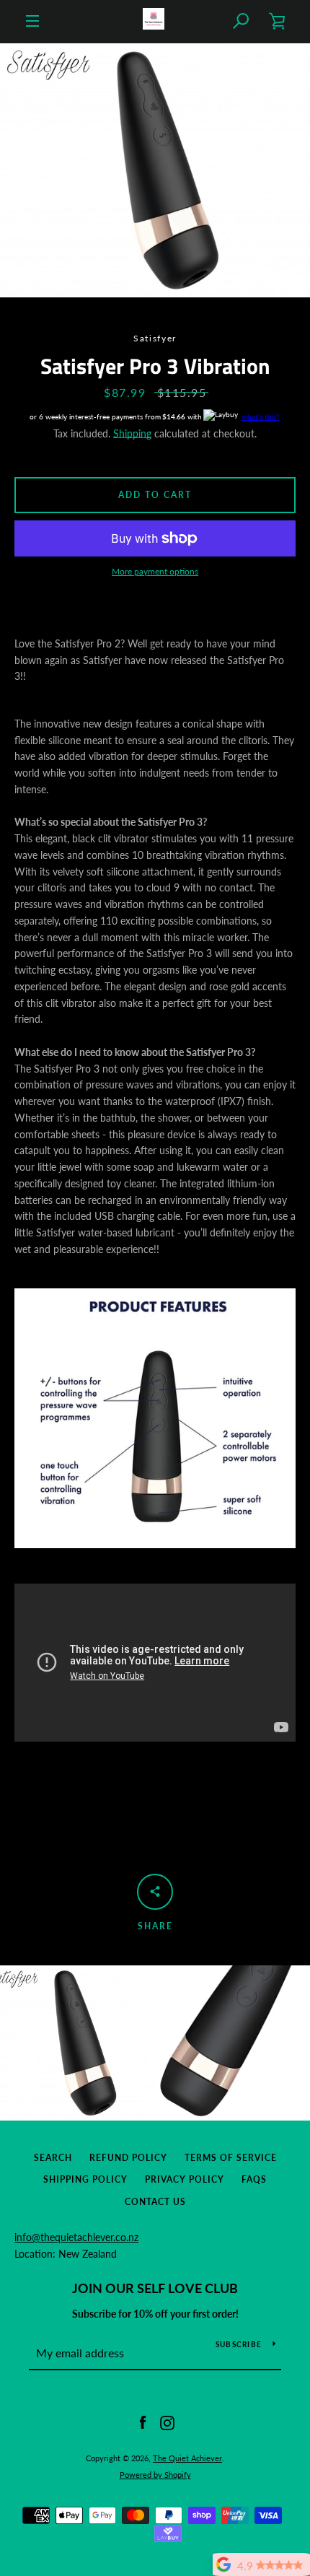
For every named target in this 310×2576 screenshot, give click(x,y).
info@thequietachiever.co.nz (76, 2237)
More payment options (155, 571)
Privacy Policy (185, 2179)
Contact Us (155, 2202)
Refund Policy (128, 2158)
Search (53, 2158)
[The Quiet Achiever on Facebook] (143, 2421)
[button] (242, 21)
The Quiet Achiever (187, 2458)
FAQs (254, 2179)
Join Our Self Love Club (155, 2288)
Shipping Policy (85, 2179)
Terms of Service (231, 2158)
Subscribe (239, 2344)
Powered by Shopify (155, 2475)
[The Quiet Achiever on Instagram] (167, 2421)
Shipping (132, 433)
